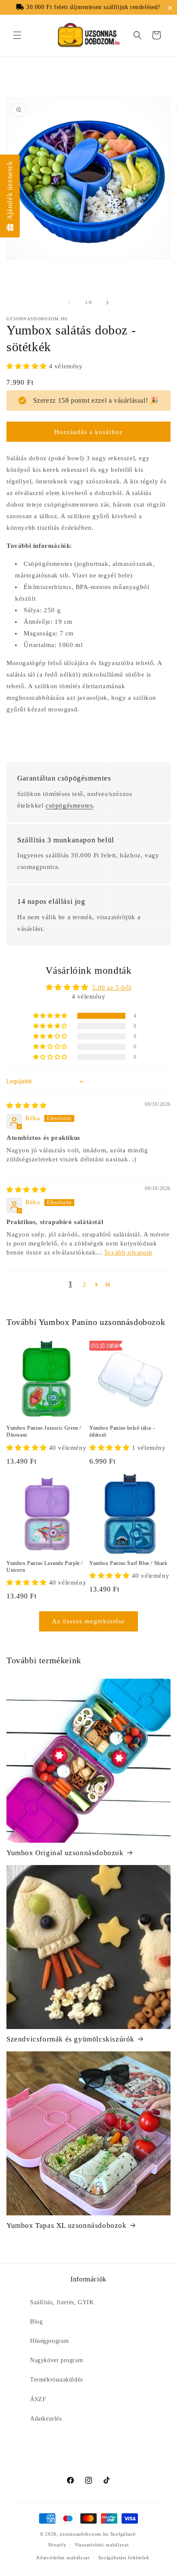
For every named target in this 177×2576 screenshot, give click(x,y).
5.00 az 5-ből (111, 987)
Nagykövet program (56, 2360)
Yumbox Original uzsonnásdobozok (65, 1853)
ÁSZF (38, 2399)
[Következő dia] (107, 303)
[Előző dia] (70, 303)
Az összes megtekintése (88, 1621)
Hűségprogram (49, 2341)
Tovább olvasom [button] (128, 1252)
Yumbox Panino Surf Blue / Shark (128, 1563)
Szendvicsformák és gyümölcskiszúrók (70, 2039)
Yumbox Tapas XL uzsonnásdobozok (67, 2225)
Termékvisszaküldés (56, 2380)
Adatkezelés (46, 2419)
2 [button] (84, 1285)
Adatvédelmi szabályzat (63, 2558)
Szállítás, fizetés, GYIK (62, 2302)
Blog (36, 2322)
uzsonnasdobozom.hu (84, 2534)
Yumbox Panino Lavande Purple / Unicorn (45, 1567)
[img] (27, 1106)
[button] (172, 8)
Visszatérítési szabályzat (102, 2545)
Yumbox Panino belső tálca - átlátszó (122, 1431)
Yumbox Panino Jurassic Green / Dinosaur (44, 1431)
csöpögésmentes (69, 805)
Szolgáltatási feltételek (124, 2558)
